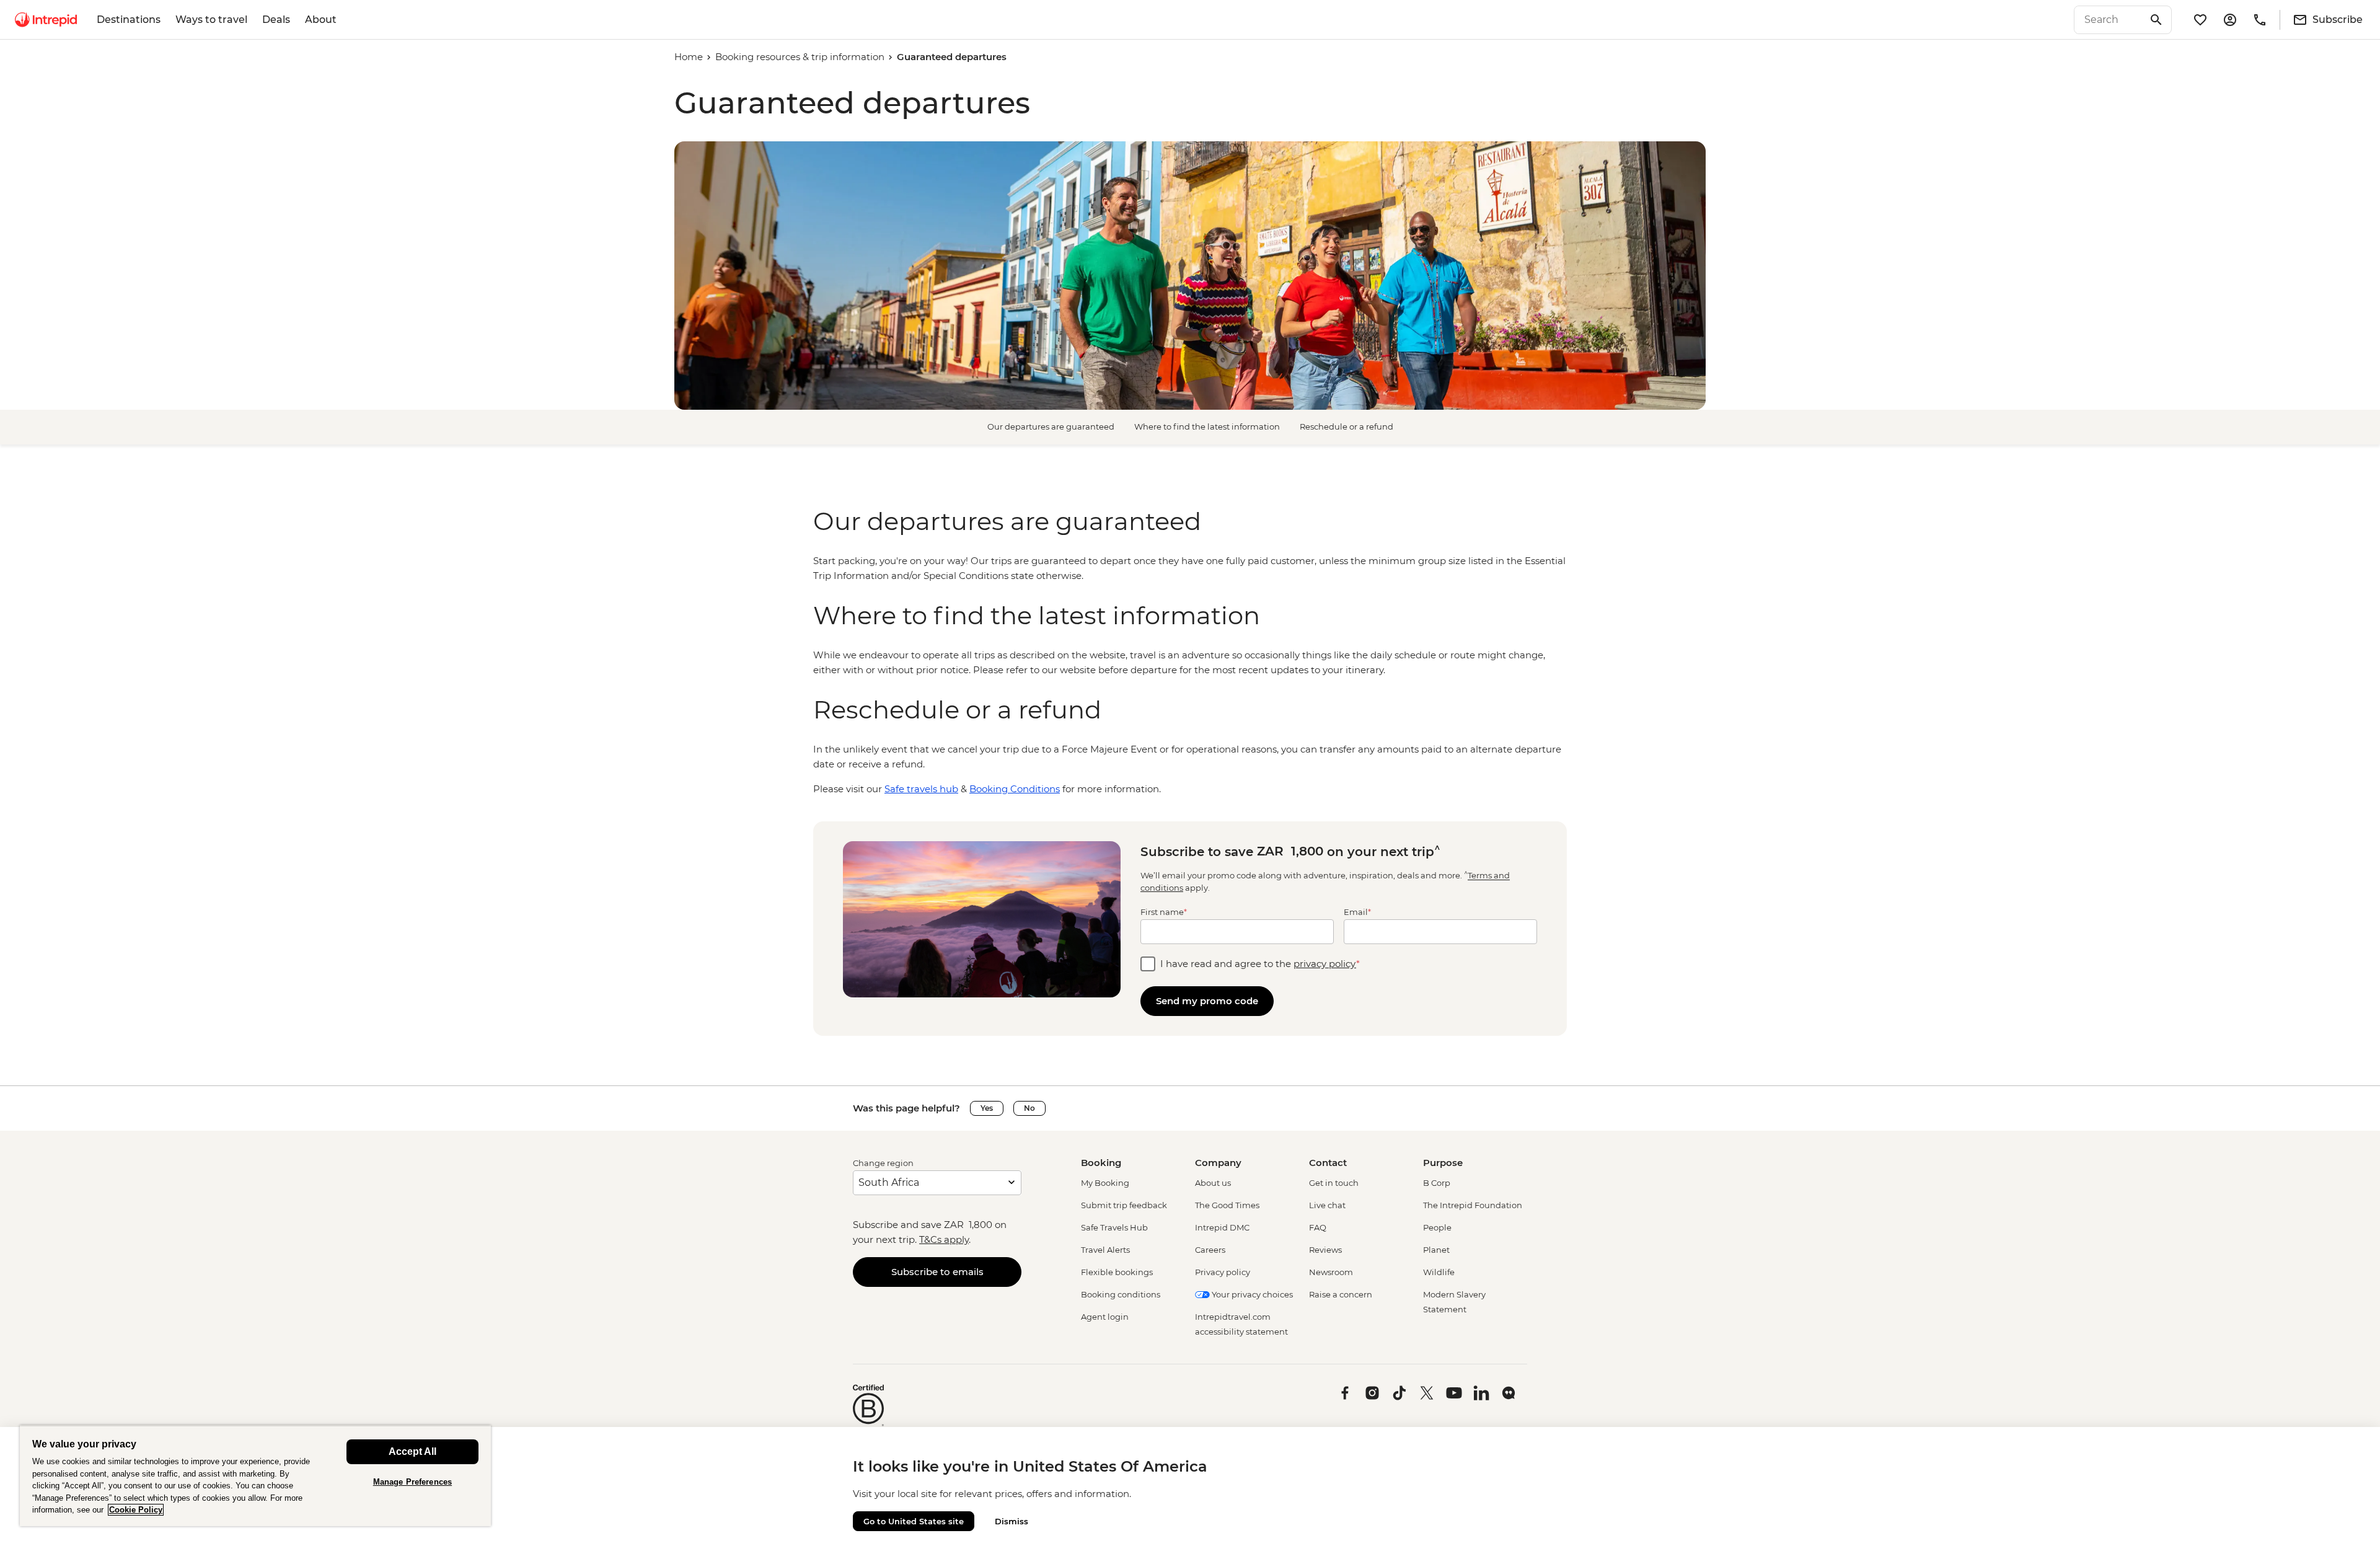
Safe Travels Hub (1114, 1227)
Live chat (1327, 1205)
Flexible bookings (1117, 1272)
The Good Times (1227, 1205)
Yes (987, 1108)
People (1437, 1227)
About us (1213, 1183)
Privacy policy (1223, 1272)
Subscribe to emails (937, 1272)
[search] (2109, 20)
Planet (1436, 1250)
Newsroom (1331, 1272)
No (1029, 1108)
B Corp (1437, 1183)
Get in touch (1334, 1183)
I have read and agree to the (1260, 964)
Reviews (1325, 1250)
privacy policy (1325, 964)
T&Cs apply (944, 1239)
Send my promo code (1207, 1001)
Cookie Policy (136, 1510)
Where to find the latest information (1207, 426)
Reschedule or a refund (1346, 426)
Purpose (1443, 1163)
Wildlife (1439, 1272)
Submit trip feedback (1124, 1205)
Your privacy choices (1251, 1294)
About (321, 20)
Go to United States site (914, 1521)
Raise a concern (1341, 1294)
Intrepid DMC (1222, 1227)
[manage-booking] (2230, 20)
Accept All (412, 1451)
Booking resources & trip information (800, 57)
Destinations (129, 20)
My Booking (1105, 1183)
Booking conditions (1121, 1294)
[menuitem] (46, 20)
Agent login (1105, 1317)
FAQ (1318, 1227)
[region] (1190, 568)
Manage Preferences (412, 1482)
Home (689, 57)
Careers (1210, 1250)
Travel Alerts (1105, 1250)
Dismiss (1011, 1521)
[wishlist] (2200, 20)
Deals (276, 20)
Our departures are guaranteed (1051, 426)
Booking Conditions (1015, 789)
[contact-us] (2260, 20)
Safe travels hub (921, 789)
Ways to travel (211, 20)
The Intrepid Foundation (1473, 1205)
